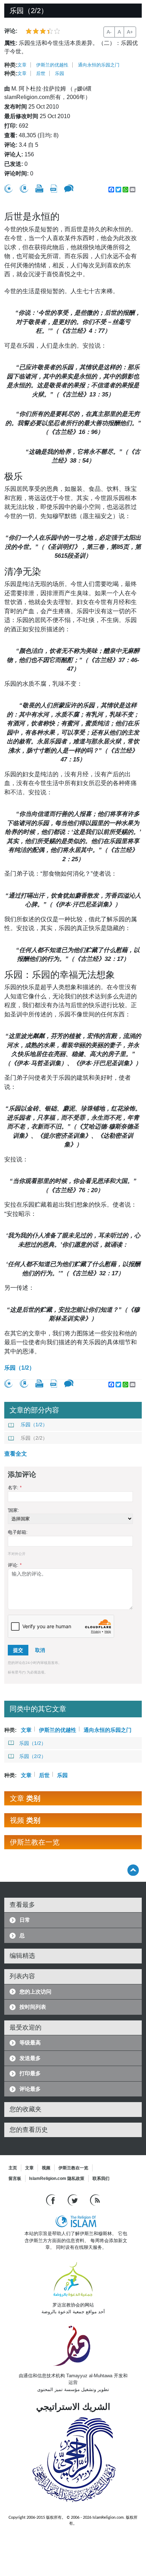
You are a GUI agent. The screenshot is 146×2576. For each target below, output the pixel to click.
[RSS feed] (95, 2200)
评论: (15, 1565)
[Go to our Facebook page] (52, 2200)
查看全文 (16, 1454)
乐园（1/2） (19, 1368)
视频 (46, 2168)
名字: (15, 1488)
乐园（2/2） (34, 1438)
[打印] (39, 188)
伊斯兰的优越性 (52, 65)
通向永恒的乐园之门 (99, 65)
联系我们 (101, 2178)
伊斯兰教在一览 (73, 2168)
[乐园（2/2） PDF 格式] (54, 189)
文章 (22, 65)
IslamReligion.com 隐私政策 (57, 2178)
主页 (13, 2168)
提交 (18, 1650)
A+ (130, 32)
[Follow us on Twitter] (74, 2200)
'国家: (13, 1510)
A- (109, 32)
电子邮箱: (18, 1532)
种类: (11, 65)
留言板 (15, 2178)
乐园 (60, 73)
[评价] (9, 189)
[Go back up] (133, 1870)
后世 (41, 73)
